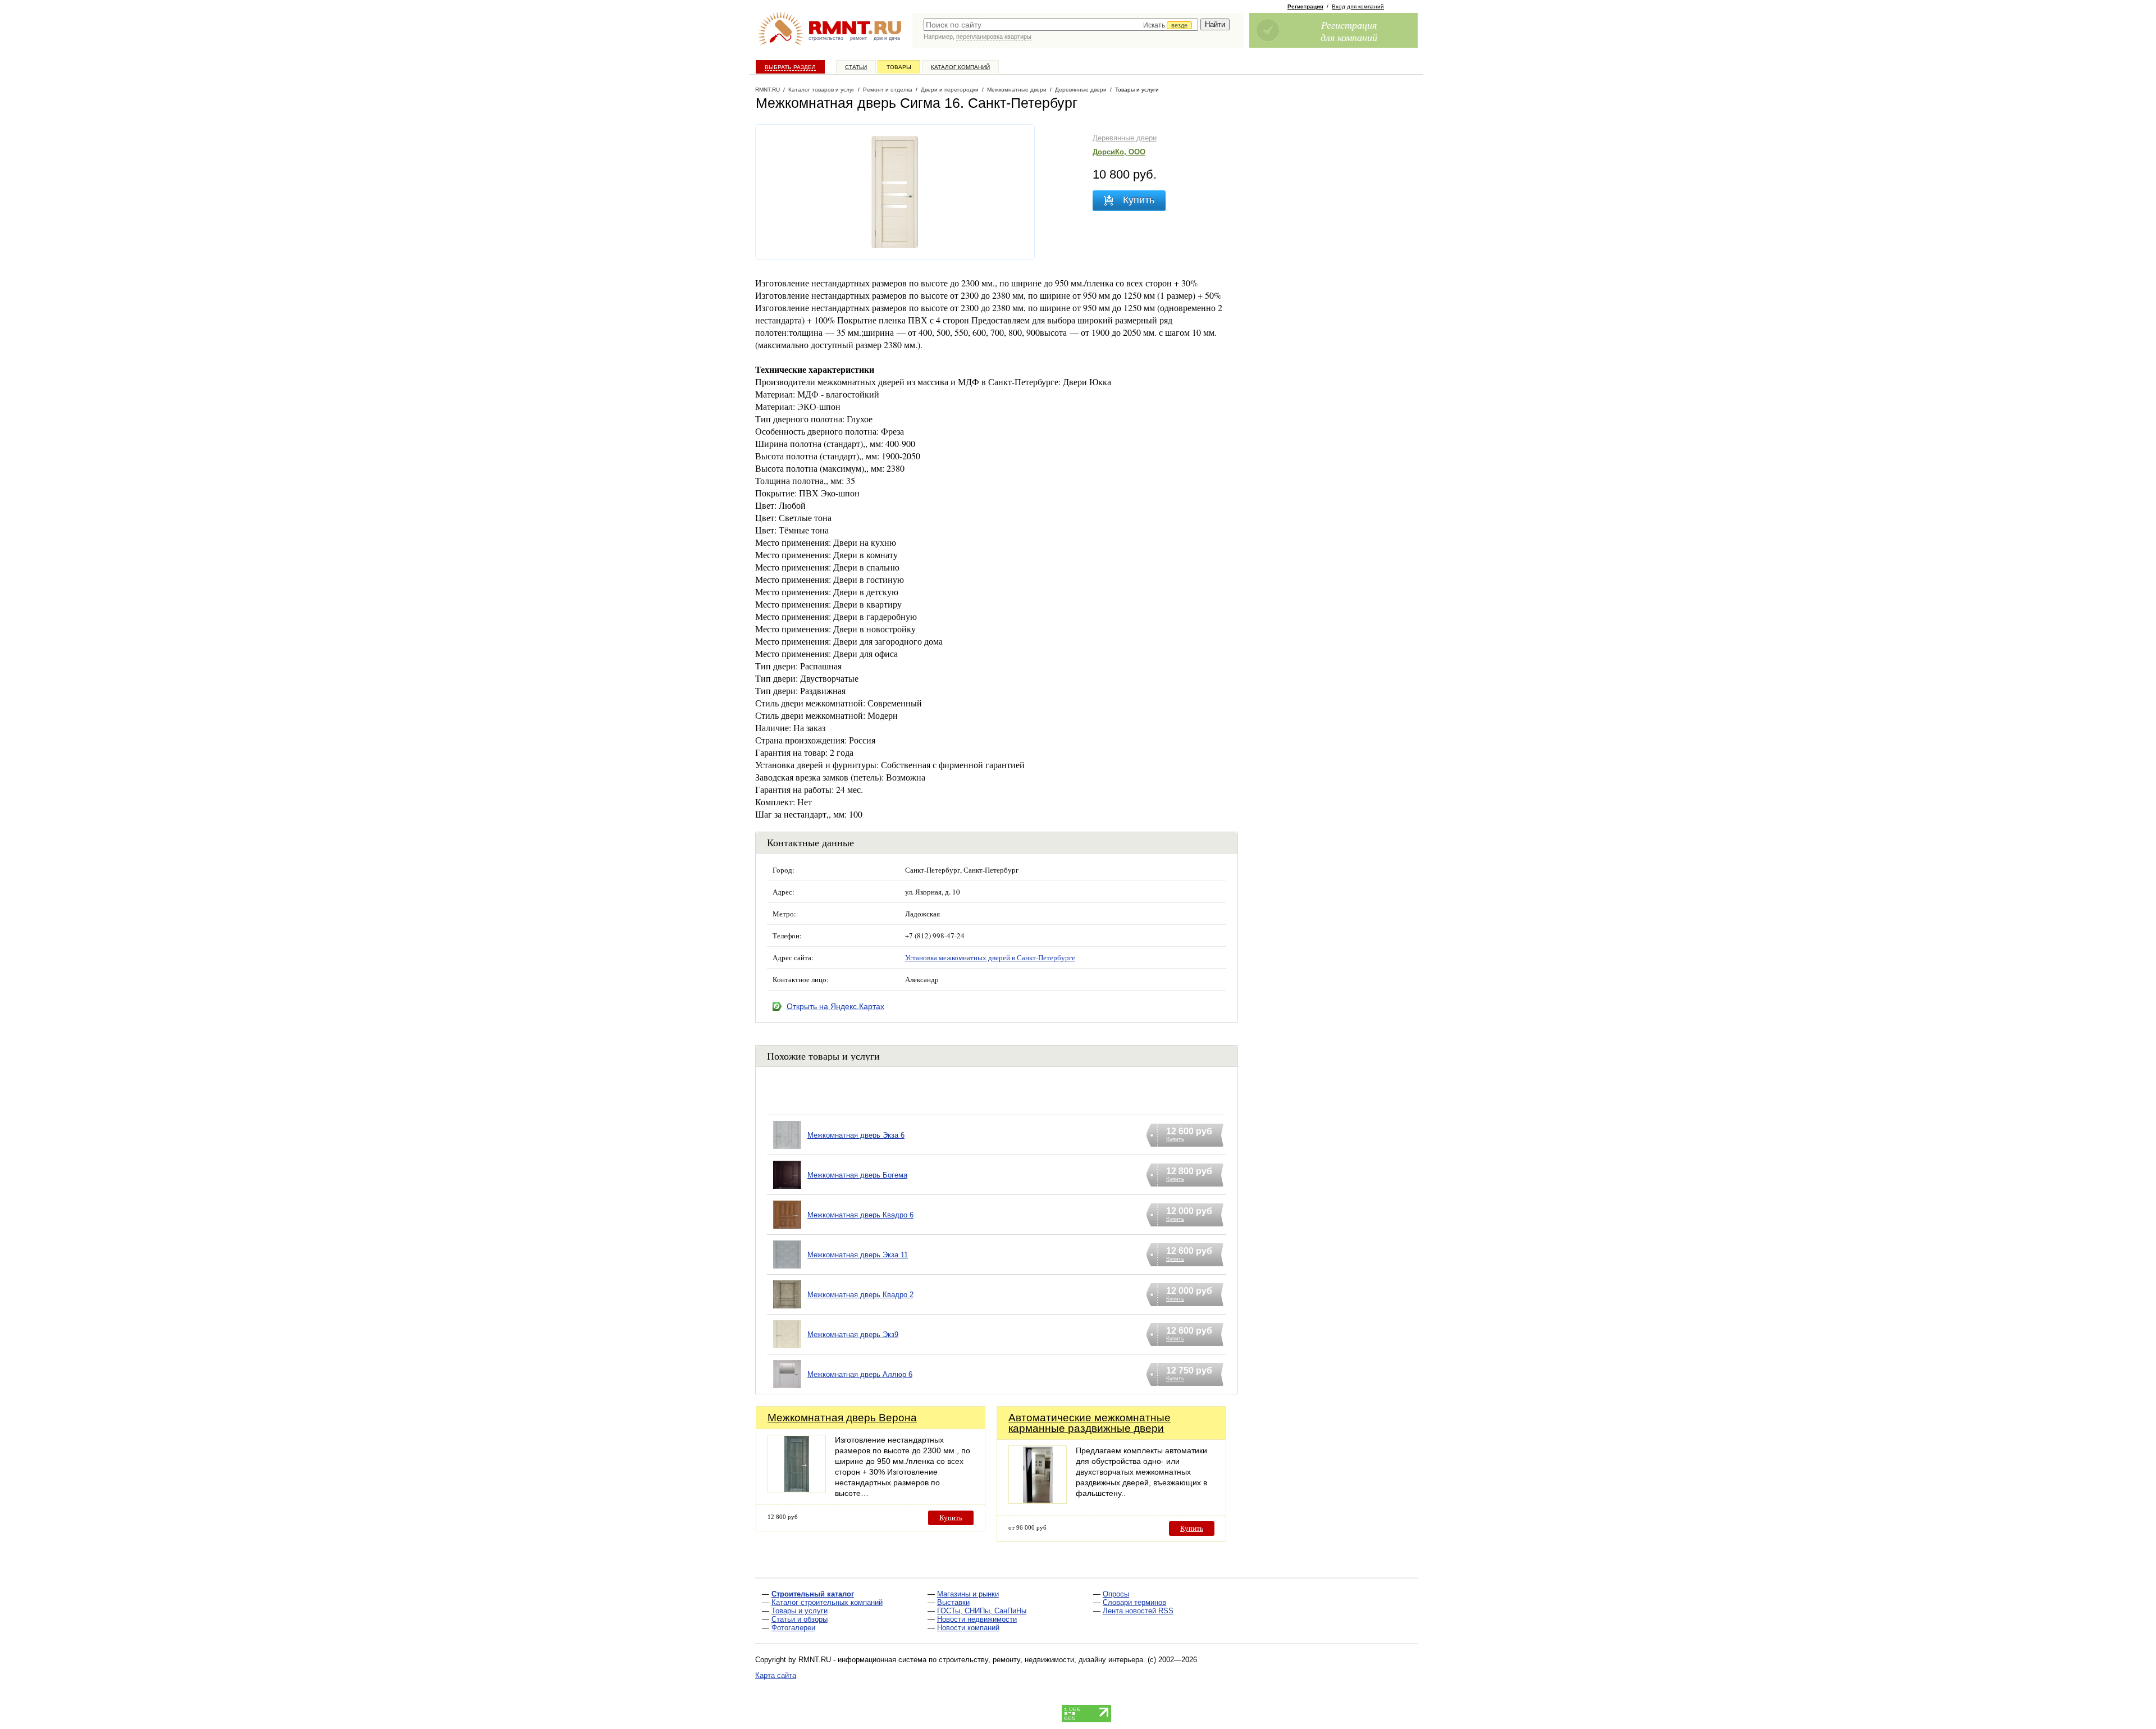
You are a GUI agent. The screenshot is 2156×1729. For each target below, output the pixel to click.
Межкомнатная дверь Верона (842, 1418)
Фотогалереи (793, 1628)
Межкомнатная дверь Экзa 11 (858, 1255)
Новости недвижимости (977, 1619)
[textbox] (1061, 25)
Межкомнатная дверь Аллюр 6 (860, 1374)
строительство (826, 38)
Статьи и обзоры (800, 1619)
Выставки (953, 1602)
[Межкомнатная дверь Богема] (787, 1189)
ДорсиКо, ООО (1119, 152)
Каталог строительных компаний (827, 1602)
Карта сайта (776, 1675)
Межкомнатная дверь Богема (857, 1175)
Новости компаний (968, 1628)
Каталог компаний (960, 67)
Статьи (856, 67)
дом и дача (887, 38)
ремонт (858, 38)
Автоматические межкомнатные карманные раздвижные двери (1090, 1423)
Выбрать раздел (790, 67)
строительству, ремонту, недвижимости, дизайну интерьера (1041, 1660)
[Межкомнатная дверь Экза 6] (787, 1149)
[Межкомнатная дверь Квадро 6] (787, 1229)
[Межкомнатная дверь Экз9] (787, 1349)
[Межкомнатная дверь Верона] (797, 1490)
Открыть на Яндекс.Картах (835, 1006)
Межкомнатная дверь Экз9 (853, 1335)
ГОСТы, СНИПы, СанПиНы (982, 1611)
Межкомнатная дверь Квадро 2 (860, 1295)
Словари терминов (1134, 1602)
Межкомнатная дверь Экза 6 (856, 1135)
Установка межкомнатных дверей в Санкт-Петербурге (990, 957)
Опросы (1116, 1594)
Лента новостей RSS (1138, 1611)
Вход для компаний (1358, 6)
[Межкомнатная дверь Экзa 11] (787, 1269)
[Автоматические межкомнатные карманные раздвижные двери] (1038, 1501)
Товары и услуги (800, 1611)
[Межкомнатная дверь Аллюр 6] (787, 1388)
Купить (951, 1518)
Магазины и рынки (968, 1594)
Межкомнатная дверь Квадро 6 (860, 1215)
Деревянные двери (1125, 138)
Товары (899, 67)
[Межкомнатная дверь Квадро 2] (787, 1309)
